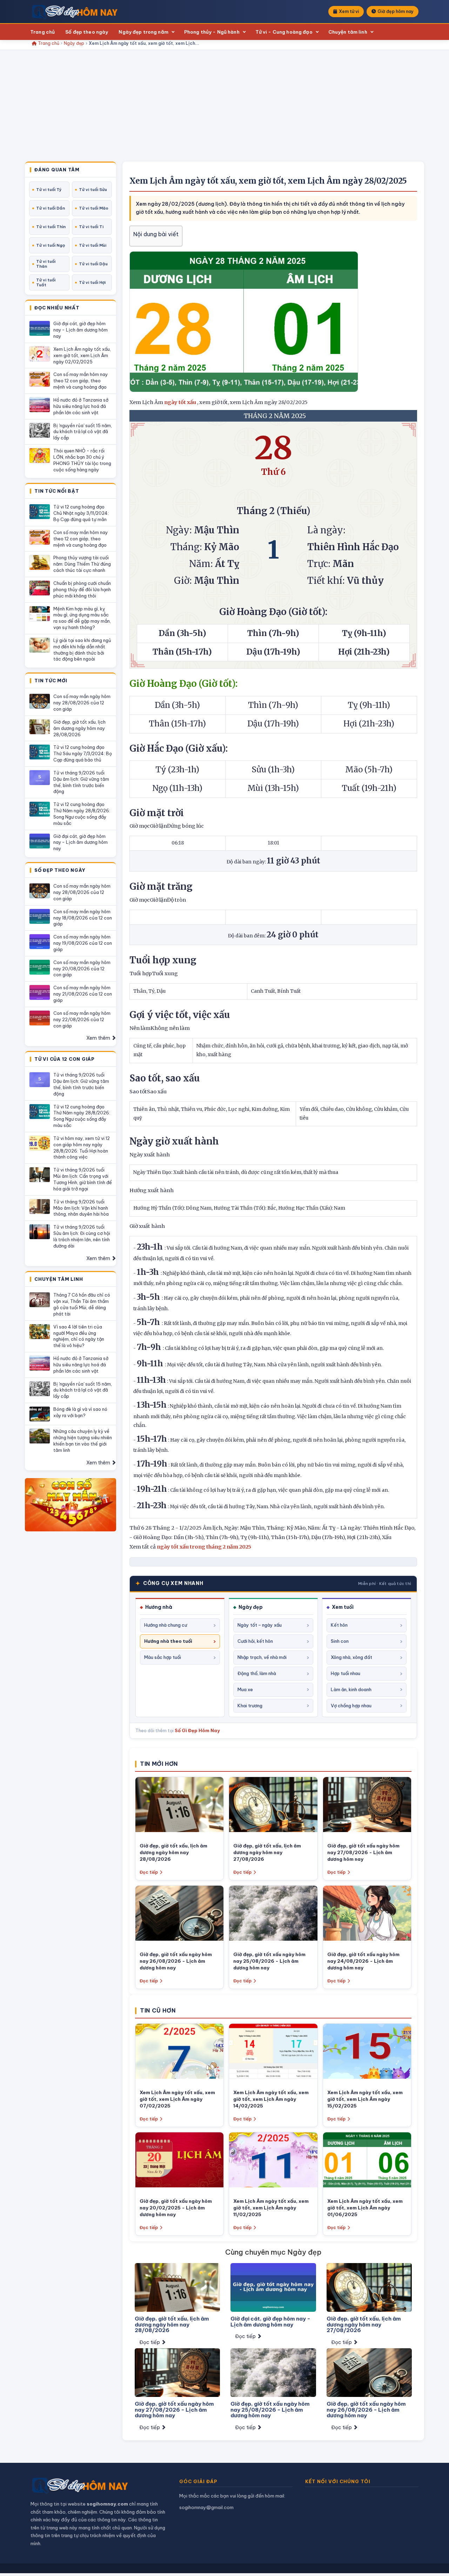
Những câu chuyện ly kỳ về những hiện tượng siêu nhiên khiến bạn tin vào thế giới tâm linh (83, 1441)
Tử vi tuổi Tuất (46, 282)
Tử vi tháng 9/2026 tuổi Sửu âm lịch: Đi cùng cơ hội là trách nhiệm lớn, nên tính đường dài (82, 1236)
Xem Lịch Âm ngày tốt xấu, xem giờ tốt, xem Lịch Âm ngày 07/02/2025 (177, 2099)
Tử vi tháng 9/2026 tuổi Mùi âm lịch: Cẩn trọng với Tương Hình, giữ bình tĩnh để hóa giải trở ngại (83, 1179)
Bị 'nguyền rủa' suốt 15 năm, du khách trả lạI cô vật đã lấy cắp (83, 432)
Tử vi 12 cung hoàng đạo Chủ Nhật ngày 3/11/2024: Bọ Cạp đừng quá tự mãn (81, 513)
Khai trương (250, 1706)
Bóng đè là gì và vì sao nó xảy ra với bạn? (80, 1412)
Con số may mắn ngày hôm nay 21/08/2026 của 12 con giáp (83, 994)
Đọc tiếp (149, 1872)
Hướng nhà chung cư (166, 1625)
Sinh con (340, 1641)
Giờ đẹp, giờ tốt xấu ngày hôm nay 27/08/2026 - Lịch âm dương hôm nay (363, 1852)
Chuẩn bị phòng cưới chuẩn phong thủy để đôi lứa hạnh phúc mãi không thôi (82, 589)
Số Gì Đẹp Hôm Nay (197, 1730)
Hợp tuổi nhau (346, 1673)
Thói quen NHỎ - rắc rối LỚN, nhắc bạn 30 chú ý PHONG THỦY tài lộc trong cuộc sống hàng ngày (82, 460)
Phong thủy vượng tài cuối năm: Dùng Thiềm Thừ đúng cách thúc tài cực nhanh (82, 564)
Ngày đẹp (74, 43)
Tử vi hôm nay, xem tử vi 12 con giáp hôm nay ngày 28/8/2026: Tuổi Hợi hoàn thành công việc (82, 1148)
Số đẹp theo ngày (87, 32)
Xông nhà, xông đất (351, 1657)
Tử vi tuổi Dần (51, 208)
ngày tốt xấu (180, 402)
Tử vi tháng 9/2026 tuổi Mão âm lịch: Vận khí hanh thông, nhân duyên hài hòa (81, 1208)
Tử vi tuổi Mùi (93, 245)
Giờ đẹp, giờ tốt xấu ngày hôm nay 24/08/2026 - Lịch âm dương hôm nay (363, 1961)
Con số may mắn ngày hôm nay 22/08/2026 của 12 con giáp (82, 1019)
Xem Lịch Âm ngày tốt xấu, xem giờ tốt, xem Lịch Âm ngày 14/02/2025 (271, 2099)
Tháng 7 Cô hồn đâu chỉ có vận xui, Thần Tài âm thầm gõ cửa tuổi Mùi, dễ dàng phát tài (82, 1304)
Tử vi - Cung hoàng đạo (284, 32)
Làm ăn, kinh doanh (351, 1689)
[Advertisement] (224, 109)
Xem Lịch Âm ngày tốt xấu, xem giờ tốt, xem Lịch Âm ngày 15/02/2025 (365, 2099)
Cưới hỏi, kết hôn (255, 1641)
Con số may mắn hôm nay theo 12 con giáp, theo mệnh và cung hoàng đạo (81, 381)
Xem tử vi (349, 11)
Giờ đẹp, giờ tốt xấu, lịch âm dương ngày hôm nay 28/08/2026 (79, 728)
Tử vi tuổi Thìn (51, 227)
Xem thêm (99, 1038)
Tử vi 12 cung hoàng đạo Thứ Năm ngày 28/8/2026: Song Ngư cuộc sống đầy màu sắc (82, 814)
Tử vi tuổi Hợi (92, 282)
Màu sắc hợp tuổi (163, 1657)
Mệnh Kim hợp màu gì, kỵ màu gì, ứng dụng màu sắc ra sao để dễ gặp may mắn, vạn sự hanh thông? (82, 618)
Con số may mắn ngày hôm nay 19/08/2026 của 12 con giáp (83, 943)
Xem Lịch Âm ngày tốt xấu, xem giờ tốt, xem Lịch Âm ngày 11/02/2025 (271, 2208)
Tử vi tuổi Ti (91, 227)
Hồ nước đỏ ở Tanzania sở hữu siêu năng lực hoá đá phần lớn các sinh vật (81, 406)
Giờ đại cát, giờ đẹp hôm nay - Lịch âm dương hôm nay (81, 330)
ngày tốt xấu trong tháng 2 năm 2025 (204, 1547)
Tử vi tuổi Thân (46, 264)
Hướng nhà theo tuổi (168, 1641)
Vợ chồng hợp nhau (351, 1706)
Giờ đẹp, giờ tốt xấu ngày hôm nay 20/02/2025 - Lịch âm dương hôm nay (176, 2208)
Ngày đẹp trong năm (143, 32)
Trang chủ (42, 32)
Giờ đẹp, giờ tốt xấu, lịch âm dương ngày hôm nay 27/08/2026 (267, 1852)
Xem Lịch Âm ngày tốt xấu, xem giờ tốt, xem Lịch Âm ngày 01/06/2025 (365, 2208)
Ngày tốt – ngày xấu (260, 1625)
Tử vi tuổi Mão (94, 208)
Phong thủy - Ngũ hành (212, 32)
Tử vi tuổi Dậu (93, 264)
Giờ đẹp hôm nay (396, 11)
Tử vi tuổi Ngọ (51, 245)
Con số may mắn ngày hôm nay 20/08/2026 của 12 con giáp (82, 969)
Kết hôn (339, 1625)
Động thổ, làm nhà (257, 1673)
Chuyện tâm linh (348, 32)
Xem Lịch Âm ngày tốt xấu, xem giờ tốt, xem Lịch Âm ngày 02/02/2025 (82, 355)
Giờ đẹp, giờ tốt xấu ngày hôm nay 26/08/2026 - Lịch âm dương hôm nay (176, 1961)
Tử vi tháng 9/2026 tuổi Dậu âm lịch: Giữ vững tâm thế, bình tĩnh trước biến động (81, 782)
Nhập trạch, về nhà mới (262, 1657)
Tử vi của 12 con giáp (65, 1059)
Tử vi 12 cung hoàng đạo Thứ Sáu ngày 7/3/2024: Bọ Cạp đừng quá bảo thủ (83, 753)
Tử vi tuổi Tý (49, 190)
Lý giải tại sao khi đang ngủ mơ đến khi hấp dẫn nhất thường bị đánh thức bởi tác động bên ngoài (82, 650)
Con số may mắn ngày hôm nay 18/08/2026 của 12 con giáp (83, 918)
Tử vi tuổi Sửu (93, 190)
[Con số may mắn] (71, 1505)
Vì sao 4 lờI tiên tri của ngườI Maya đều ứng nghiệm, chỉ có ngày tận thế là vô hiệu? (79, 1336)
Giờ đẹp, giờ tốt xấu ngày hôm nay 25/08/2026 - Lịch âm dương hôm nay (269, 1961)
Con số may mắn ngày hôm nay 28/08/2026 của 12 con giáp (82, 703)
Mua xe (245, 1689)
